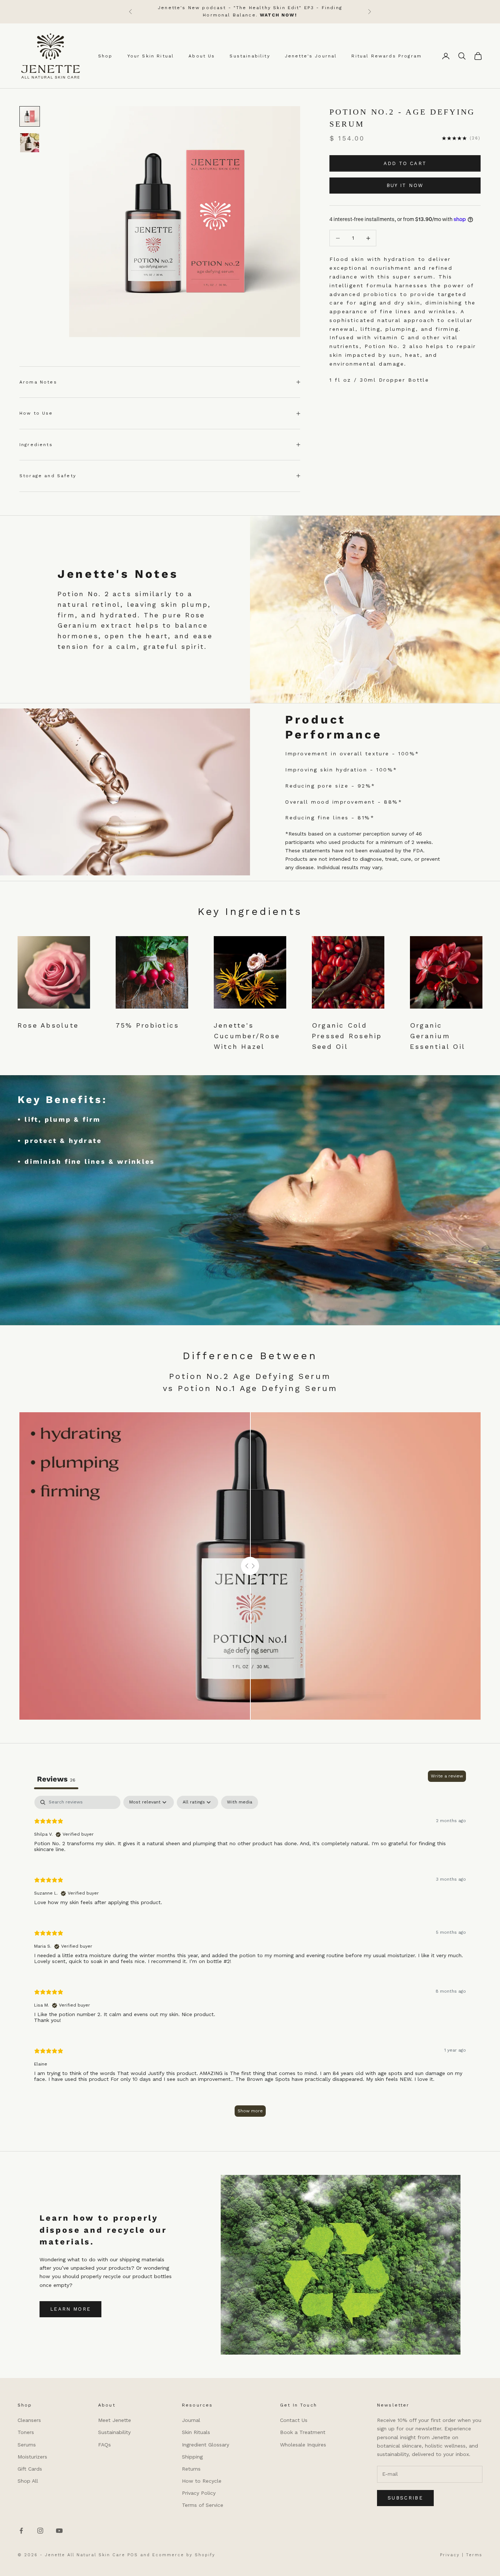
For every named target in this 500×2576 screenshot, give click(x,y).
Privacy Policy (199, 2493)
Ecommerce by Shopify (184, 2555)
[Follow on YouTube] (59, 2531)
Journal (191, 2420)
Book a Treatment (303, 2432)
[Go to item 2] (30, 143)
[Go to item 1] (30, 116)
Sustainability (250, 56)
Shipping (192, 2457)
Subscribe (405, 2498)
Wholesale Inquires (303, 2445)
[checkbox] (240, 1802)
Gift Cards (30, 2469)
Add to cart (405, 163)
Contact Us (294, 2420)
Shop (105, 56)
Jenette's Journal (311, 56)
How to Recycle (202, 2481)
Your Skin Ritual (151, 56)
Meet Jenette (115, 2420)
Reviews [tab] (56, 1779)
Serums (27, 2445)
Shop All (28, 2481)
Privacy (450, 2555)
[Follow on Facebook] (21, 2531)
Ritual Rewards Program (387, 56)
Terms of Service (203, 2505)
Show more (250, 2111)
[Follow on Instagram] (40, 2531)
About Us (202, 56)
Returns (191, 2469)
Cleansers (29, 2420)
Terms (474, 2555)
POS (133, 2555)
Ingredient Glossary (206, 2445)
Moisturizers (32, 2457)
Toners (26, 2432)
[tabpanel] (250, 1960)
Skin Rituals (196, 2432)
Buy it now (405, 185)
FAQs (105, 2445)
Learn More (70, 2309)
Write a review (447, 1776)
